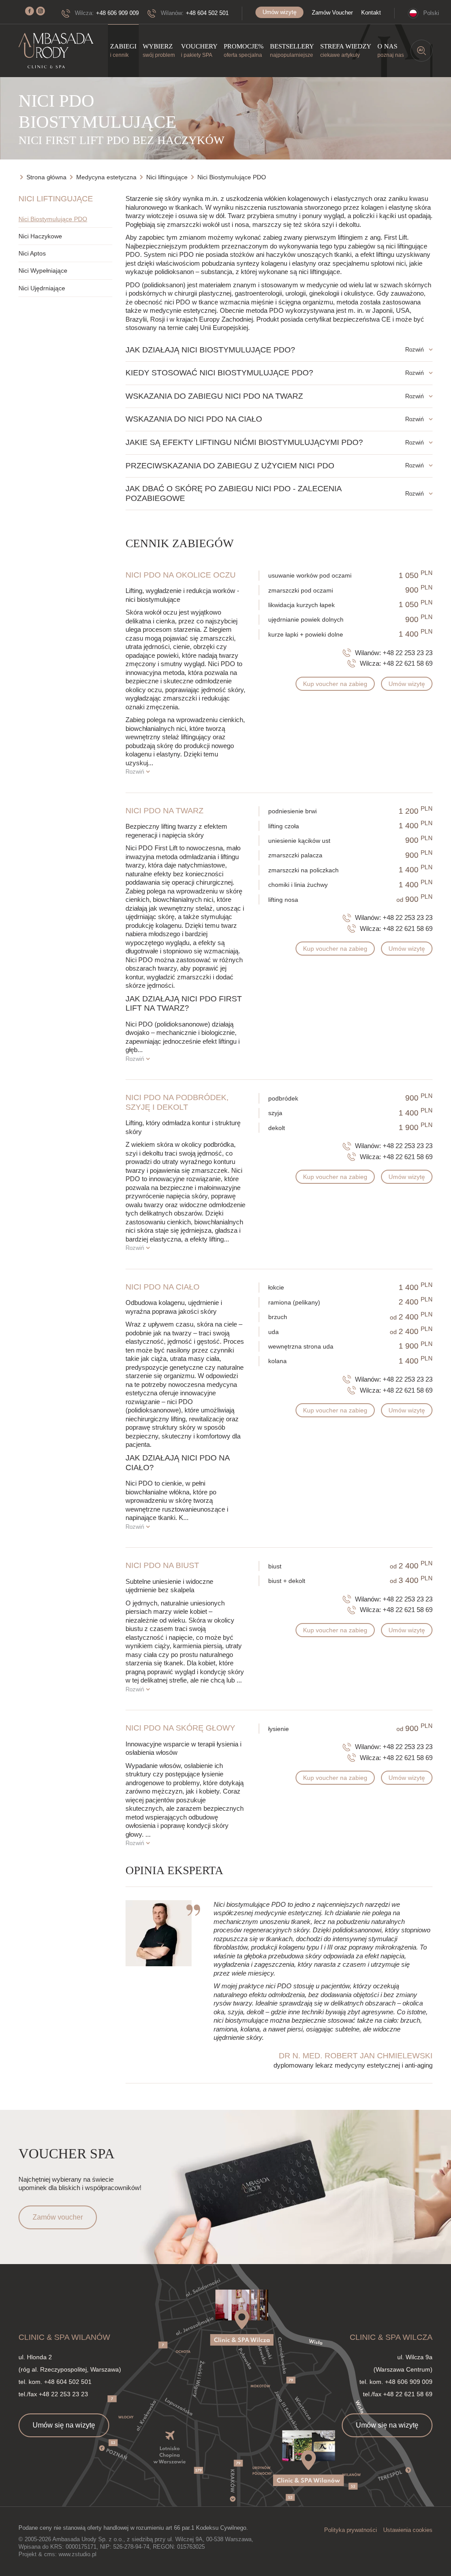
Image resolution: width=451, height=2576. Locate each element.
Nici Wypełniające (43, 271)
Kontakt (371, 13)
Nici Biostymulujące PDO (53, 219)
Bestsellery (292, 50)
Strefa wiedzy (346, 50)
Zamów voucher (58, 2217)
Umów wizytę (279, 12)
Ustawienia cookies (408, 2530)
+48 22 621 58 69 (408, 663)
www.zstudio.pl (78, 2554)
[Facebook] (30, 11)
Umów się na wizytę (64, 2425)
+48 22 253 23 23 (408, 653)
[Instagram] (41, 11)
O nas (391, 50)
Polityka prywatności (351, 2530)
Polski (431, 13)
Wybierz (159, 50)
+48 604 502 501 (207, 13)
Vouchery (199, 50)
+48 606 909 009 (117, 13)
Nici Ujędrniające (42, 288)
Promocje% (244, 50)
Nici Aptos (32, 253)
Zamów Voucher (332, 13)
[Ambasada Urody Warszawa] (56, 51)
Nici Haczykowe (40, 236)
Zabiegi (123, 50)
